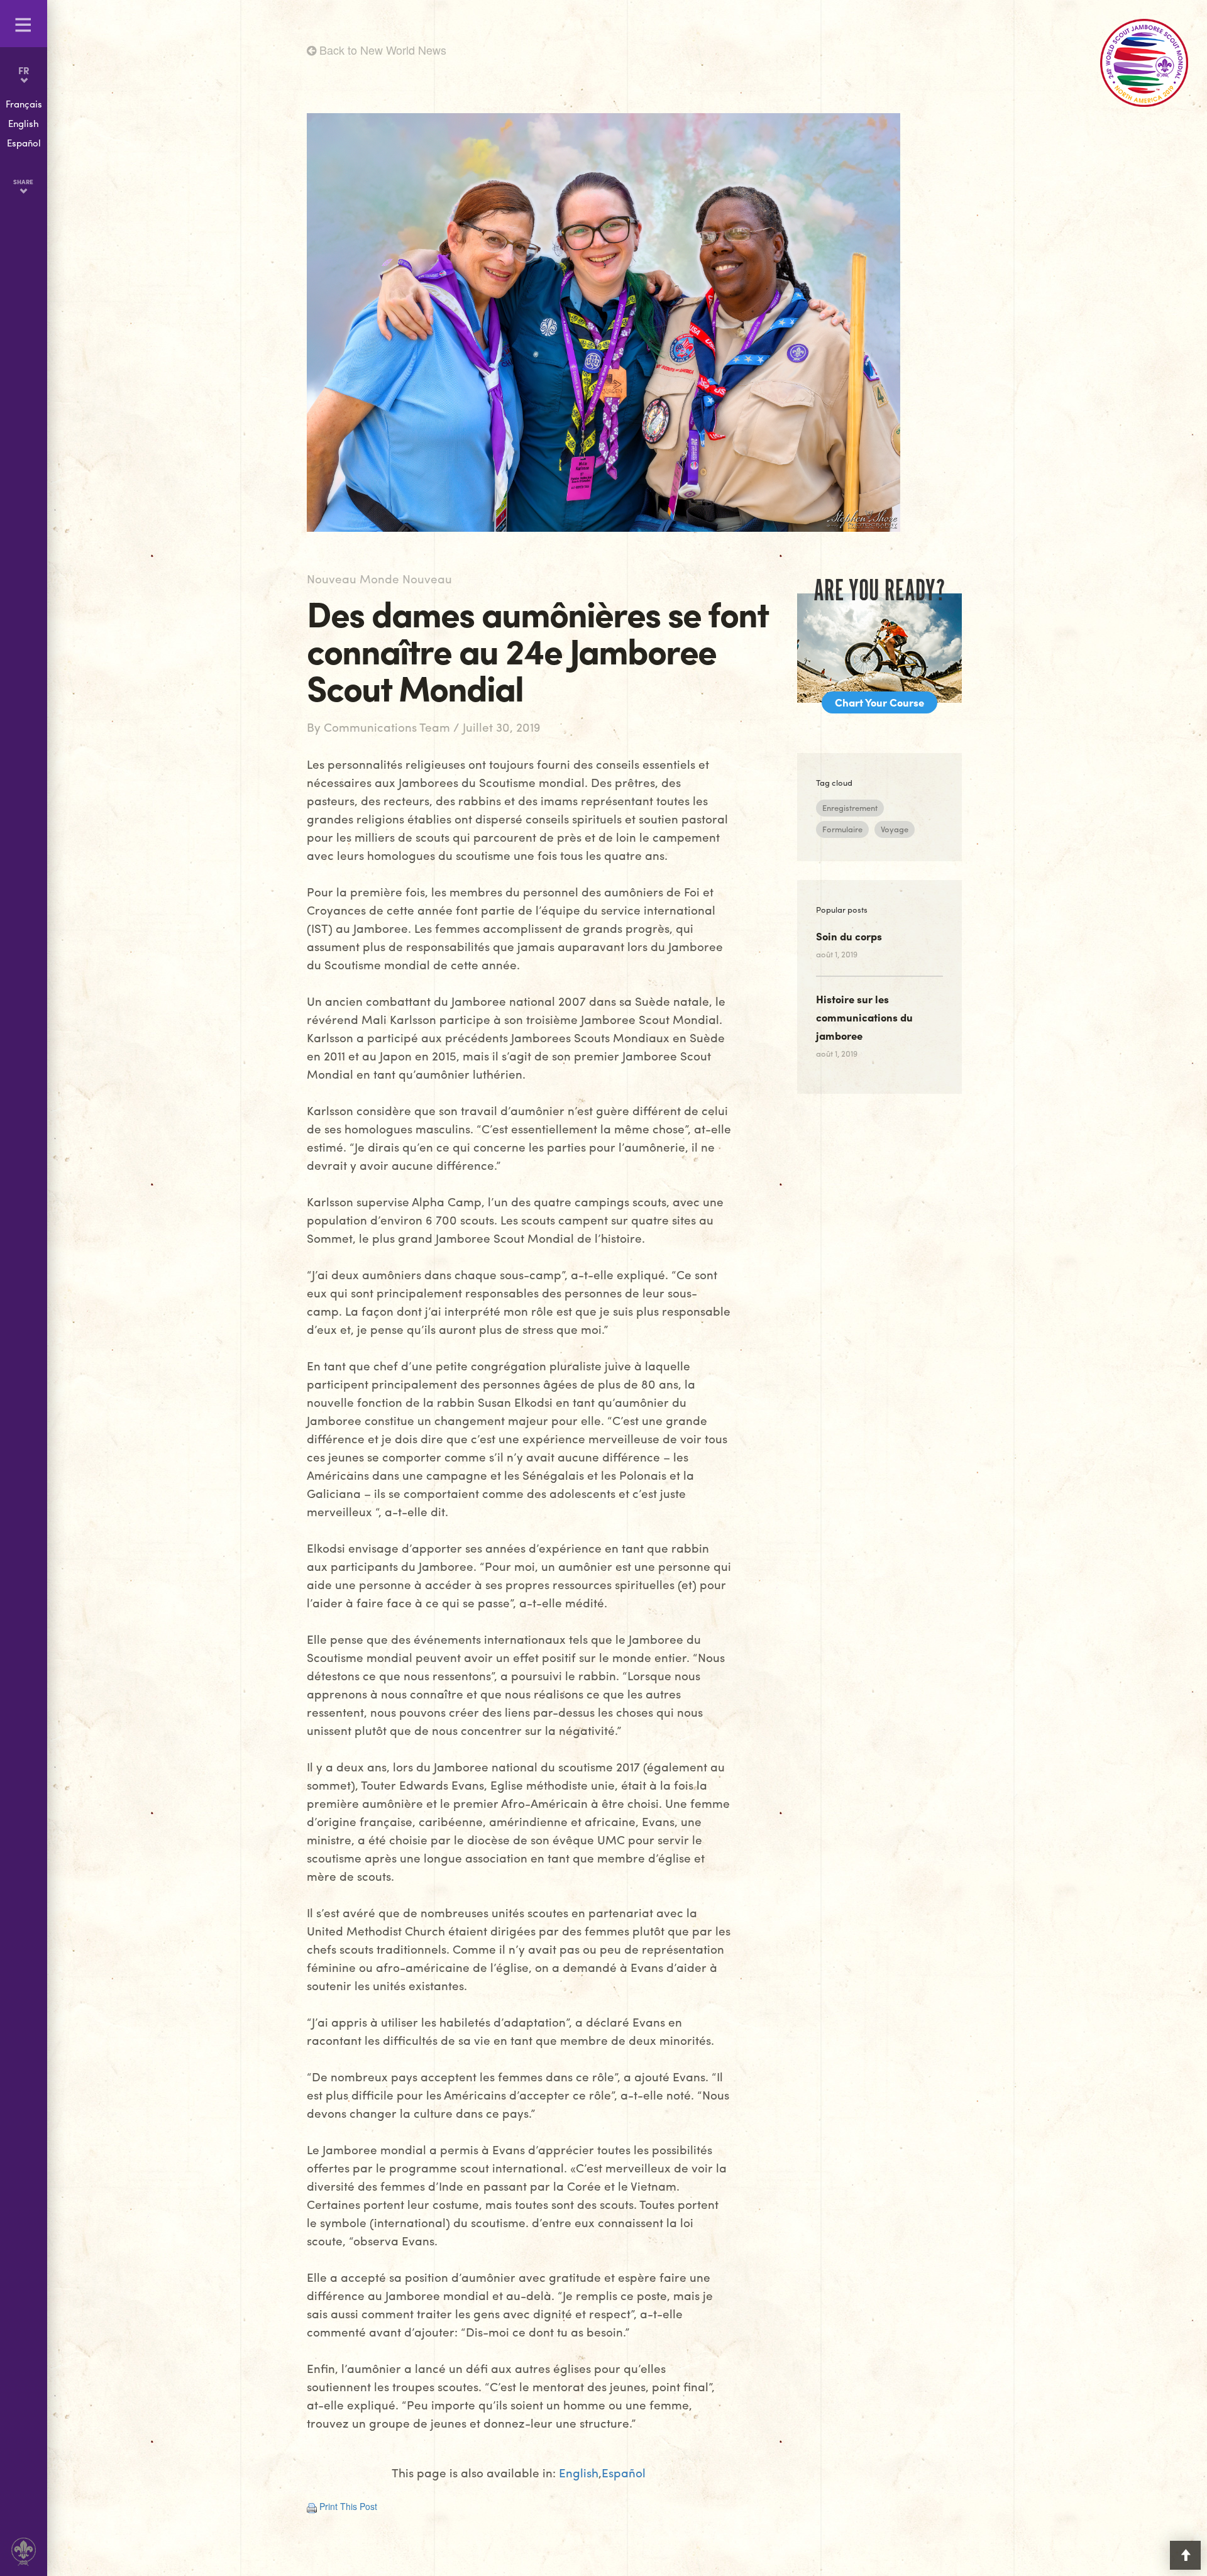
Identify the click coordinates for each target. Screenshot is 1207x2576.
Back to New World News (381, 50)
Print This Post (348, 2506)
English (579, 2473)
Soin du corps (849, 936)
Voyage (895, 829)
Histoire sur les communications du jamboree (864, 1017)
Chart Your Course (879, 702)
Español (624, 2473)
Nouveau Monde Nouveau (379, 578)
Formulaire (842, 829)
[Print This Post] (312, 2506)
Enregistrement (850, 807)
